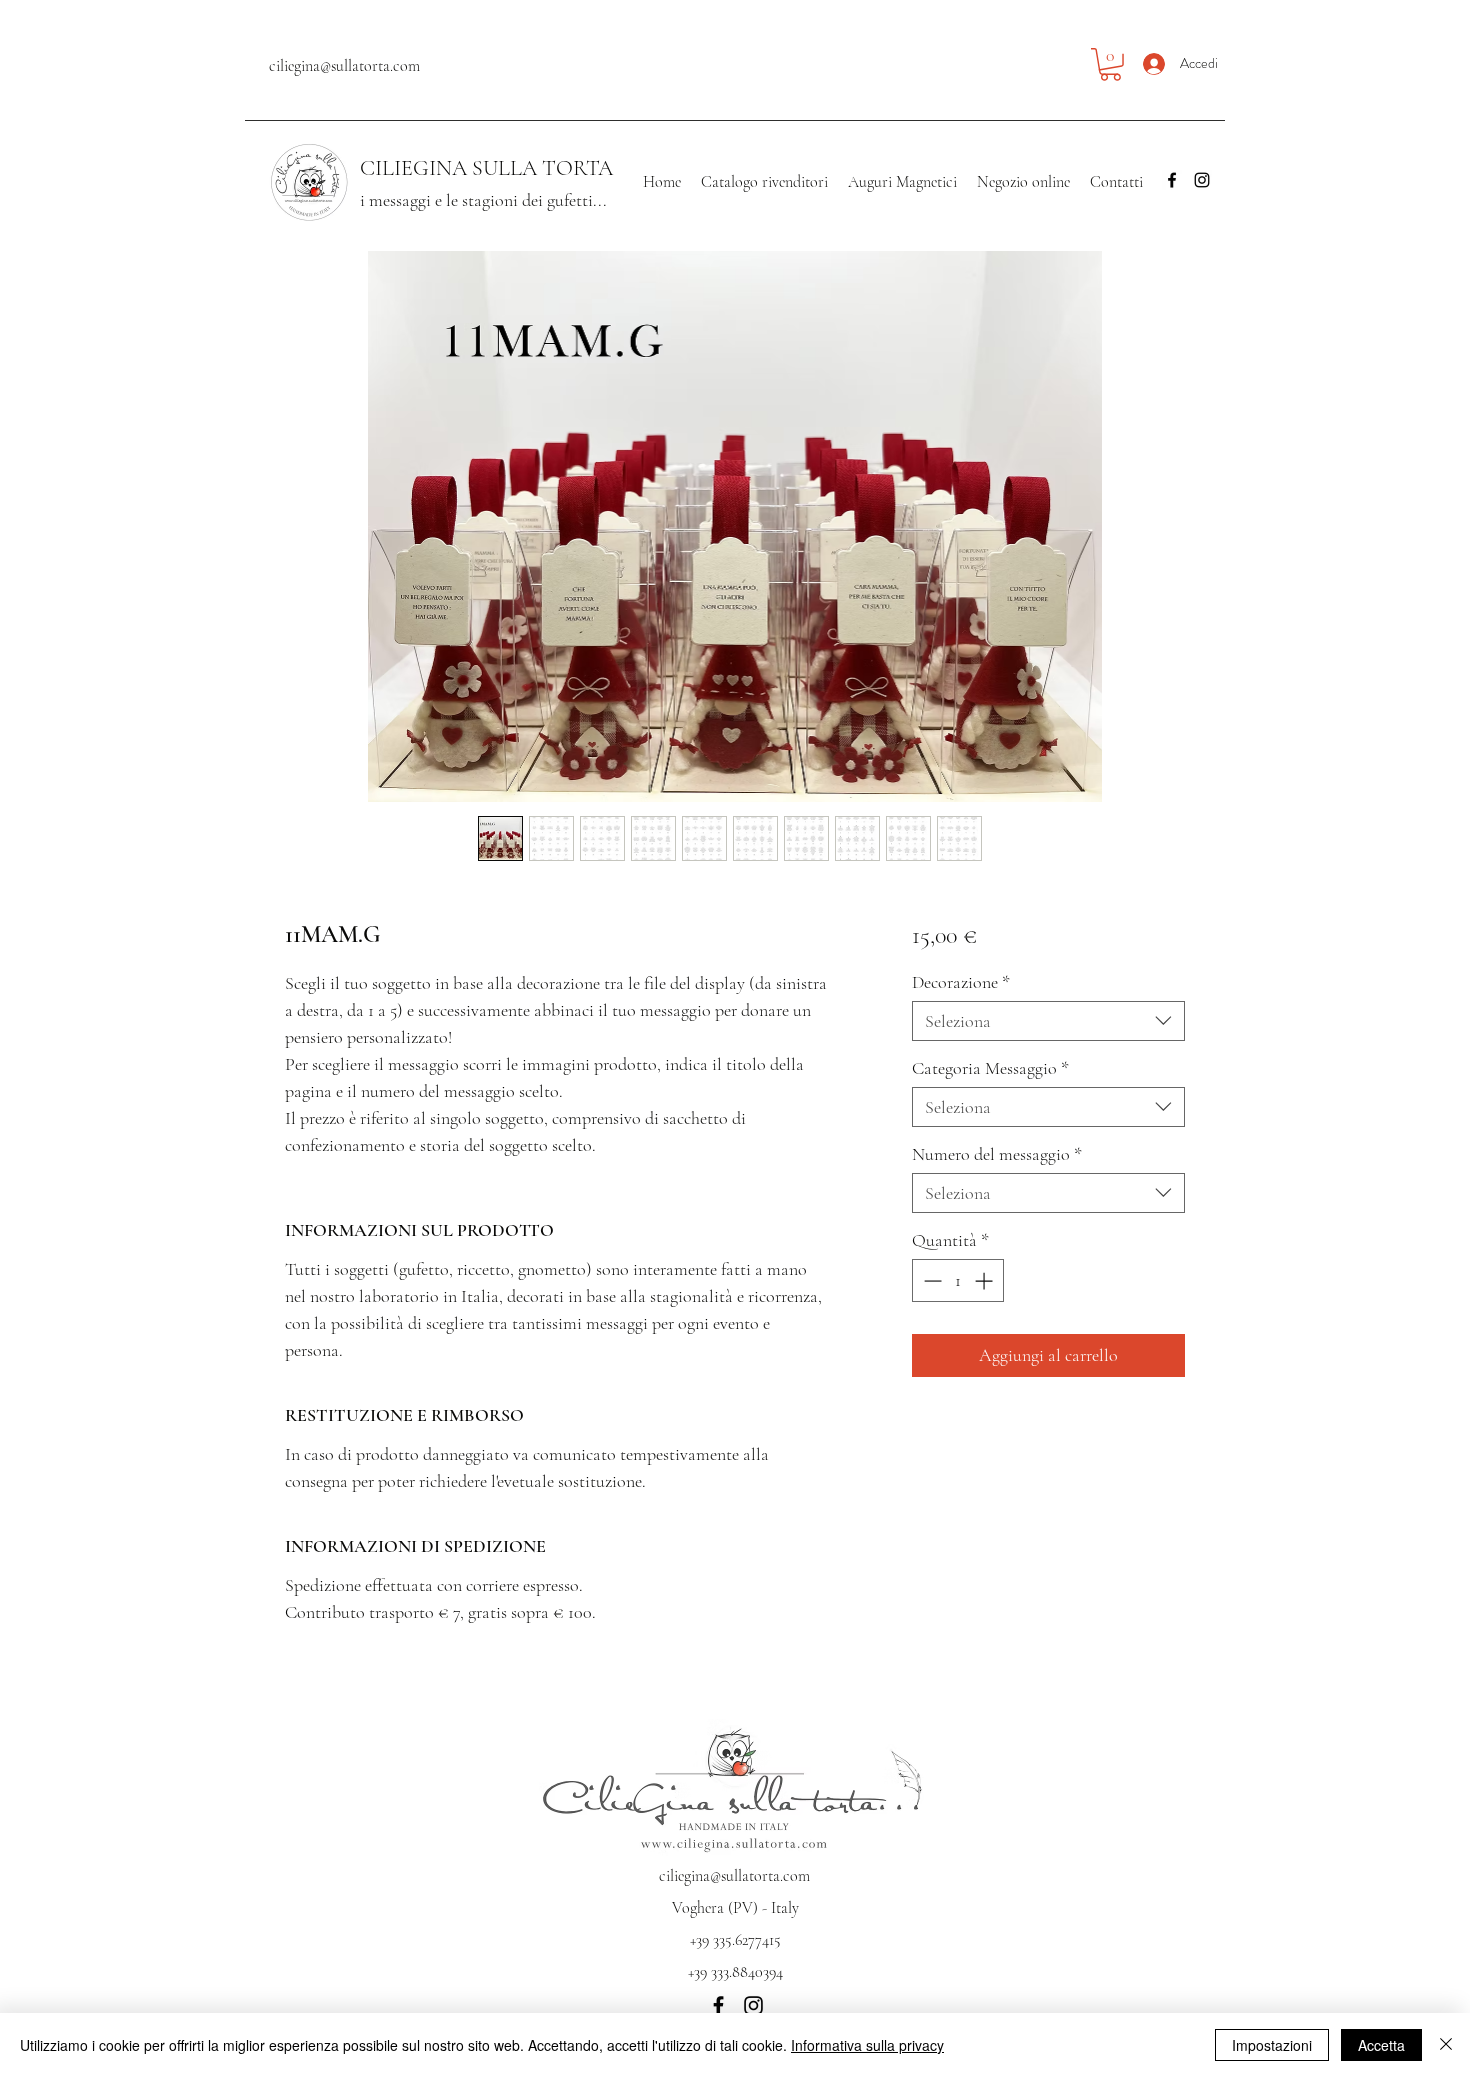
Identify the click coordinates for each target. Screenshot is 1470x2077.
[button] (1110, 64)
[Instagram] (1202, 180)
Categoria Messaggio (990, 1068)
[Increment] (985, 1280)
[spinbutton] (958, 1280)
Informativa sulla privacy (867, 2045)
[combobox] (1048, 1021)
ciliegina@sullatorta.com (344, 66)
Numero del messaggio (997, 1154)
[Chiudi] (1446, 2045)
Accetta (1381, 2045)
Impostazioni (1272, 2045)
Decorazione (961, 982)
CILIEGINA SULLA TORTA (486, 168)
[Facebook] (1172, 180)
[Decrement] (930, 1280)
